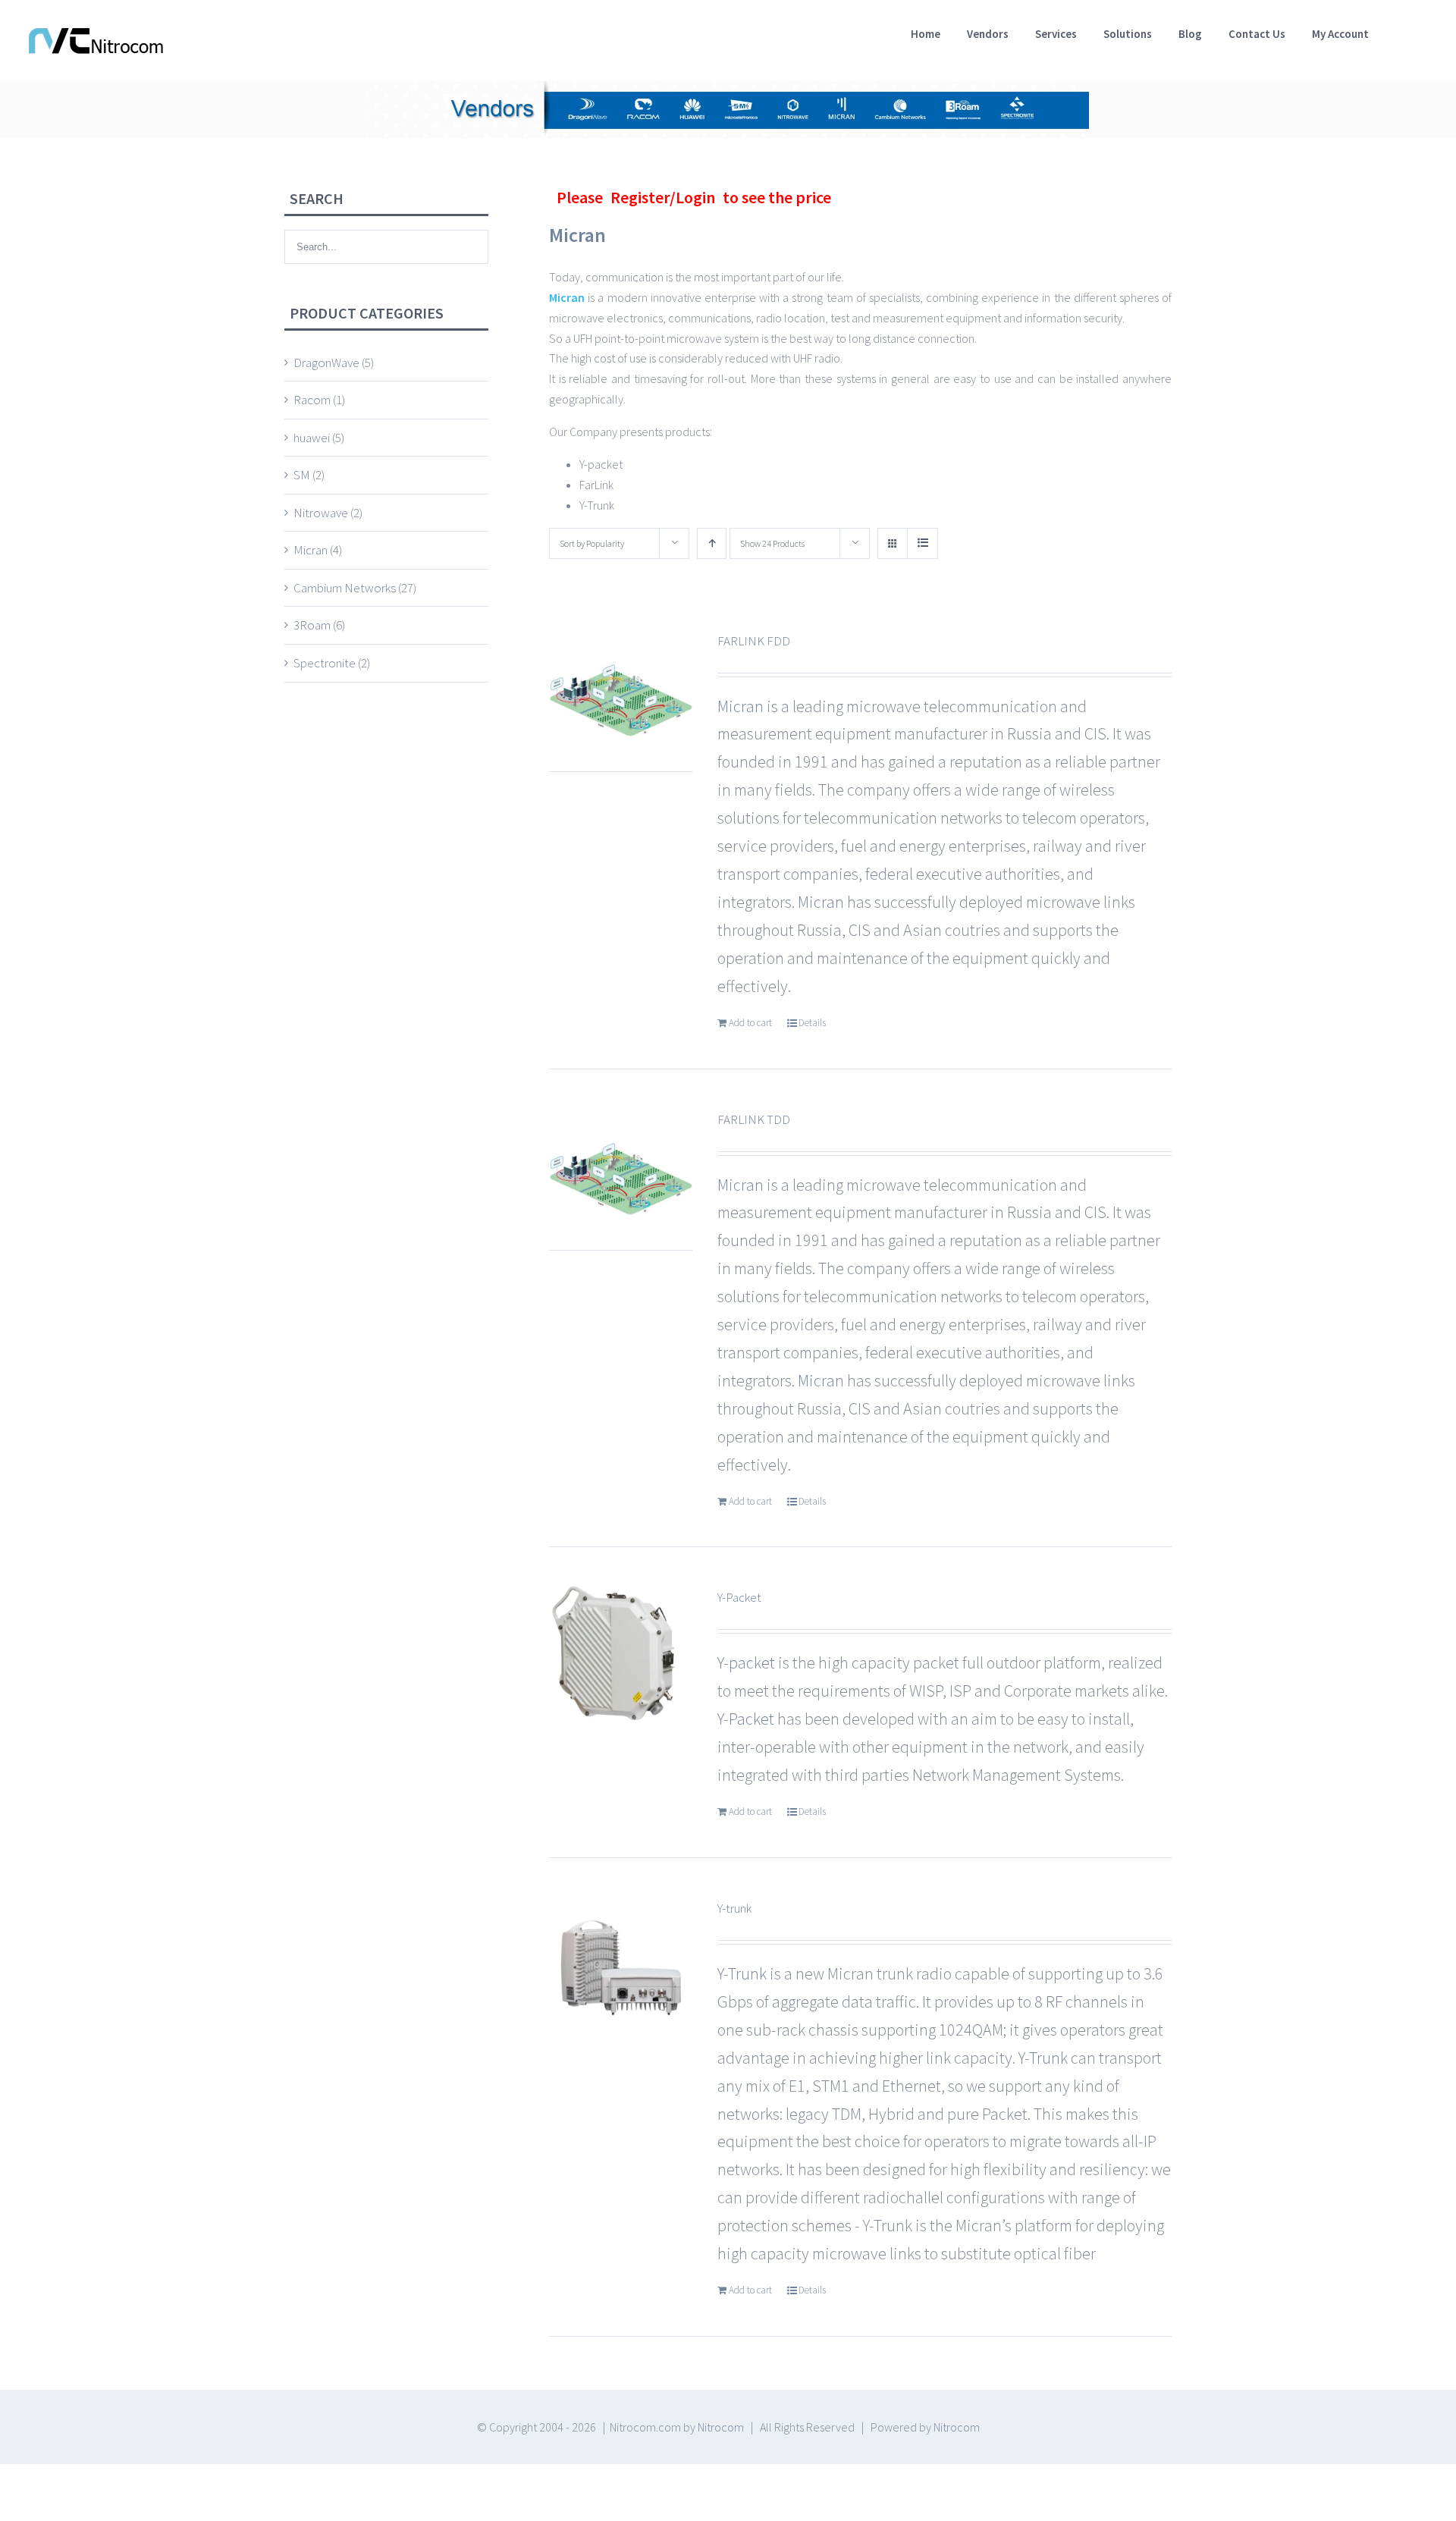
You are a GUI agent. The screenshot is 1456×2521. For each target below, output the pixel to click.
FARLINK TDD (754, 1119)
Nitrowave (321, 513)
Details (812, 1023)
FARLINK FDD (754, 641)
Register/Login (663, 197)
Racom (312, 400)
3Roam (312, 625)
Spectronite (325, 663)
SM (302, 475)
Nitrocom (721, 2427)
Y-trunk (734, 1908)
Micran (577, 235)
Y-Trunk (742, 1973)
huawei (312, 438)
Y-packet (746, 1662)
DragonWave (326, 363)
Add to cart (750, 1023)
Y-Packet (739, 1597)
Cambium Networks (345, 588)
